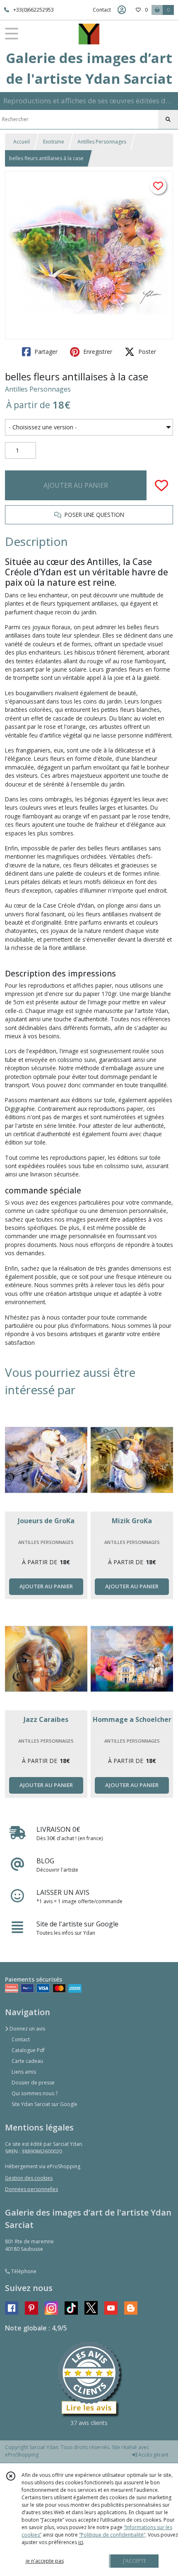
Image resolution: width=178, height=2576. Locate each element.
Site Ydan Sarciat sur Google (44, 2104)
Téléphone (23, 2271)
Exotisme (54, 142)
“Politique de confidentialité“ (112, 2535)
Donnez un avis (27, 2029)
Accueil (22, 142)
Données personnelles (31, 2189)
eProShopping (22, 2455)
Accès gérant (153, 2455)
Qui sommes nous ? (35, 2093)
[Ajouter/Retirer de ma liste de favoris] (161, 485)
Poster (146, 352)
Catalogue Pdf (28, 2050)
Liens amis (24, 2072)
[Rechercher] (168, 119)
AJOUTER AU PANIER (76, 485)
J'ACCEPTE (135, 2561)
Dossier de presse (33, 2083)
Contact (102, 10)
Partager (45, 352)
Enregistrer (97, 352)
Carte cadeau (27, 2061)
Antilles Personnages (102, 142)
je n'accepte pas (45, 2561)
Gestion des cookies (29, 2178)
